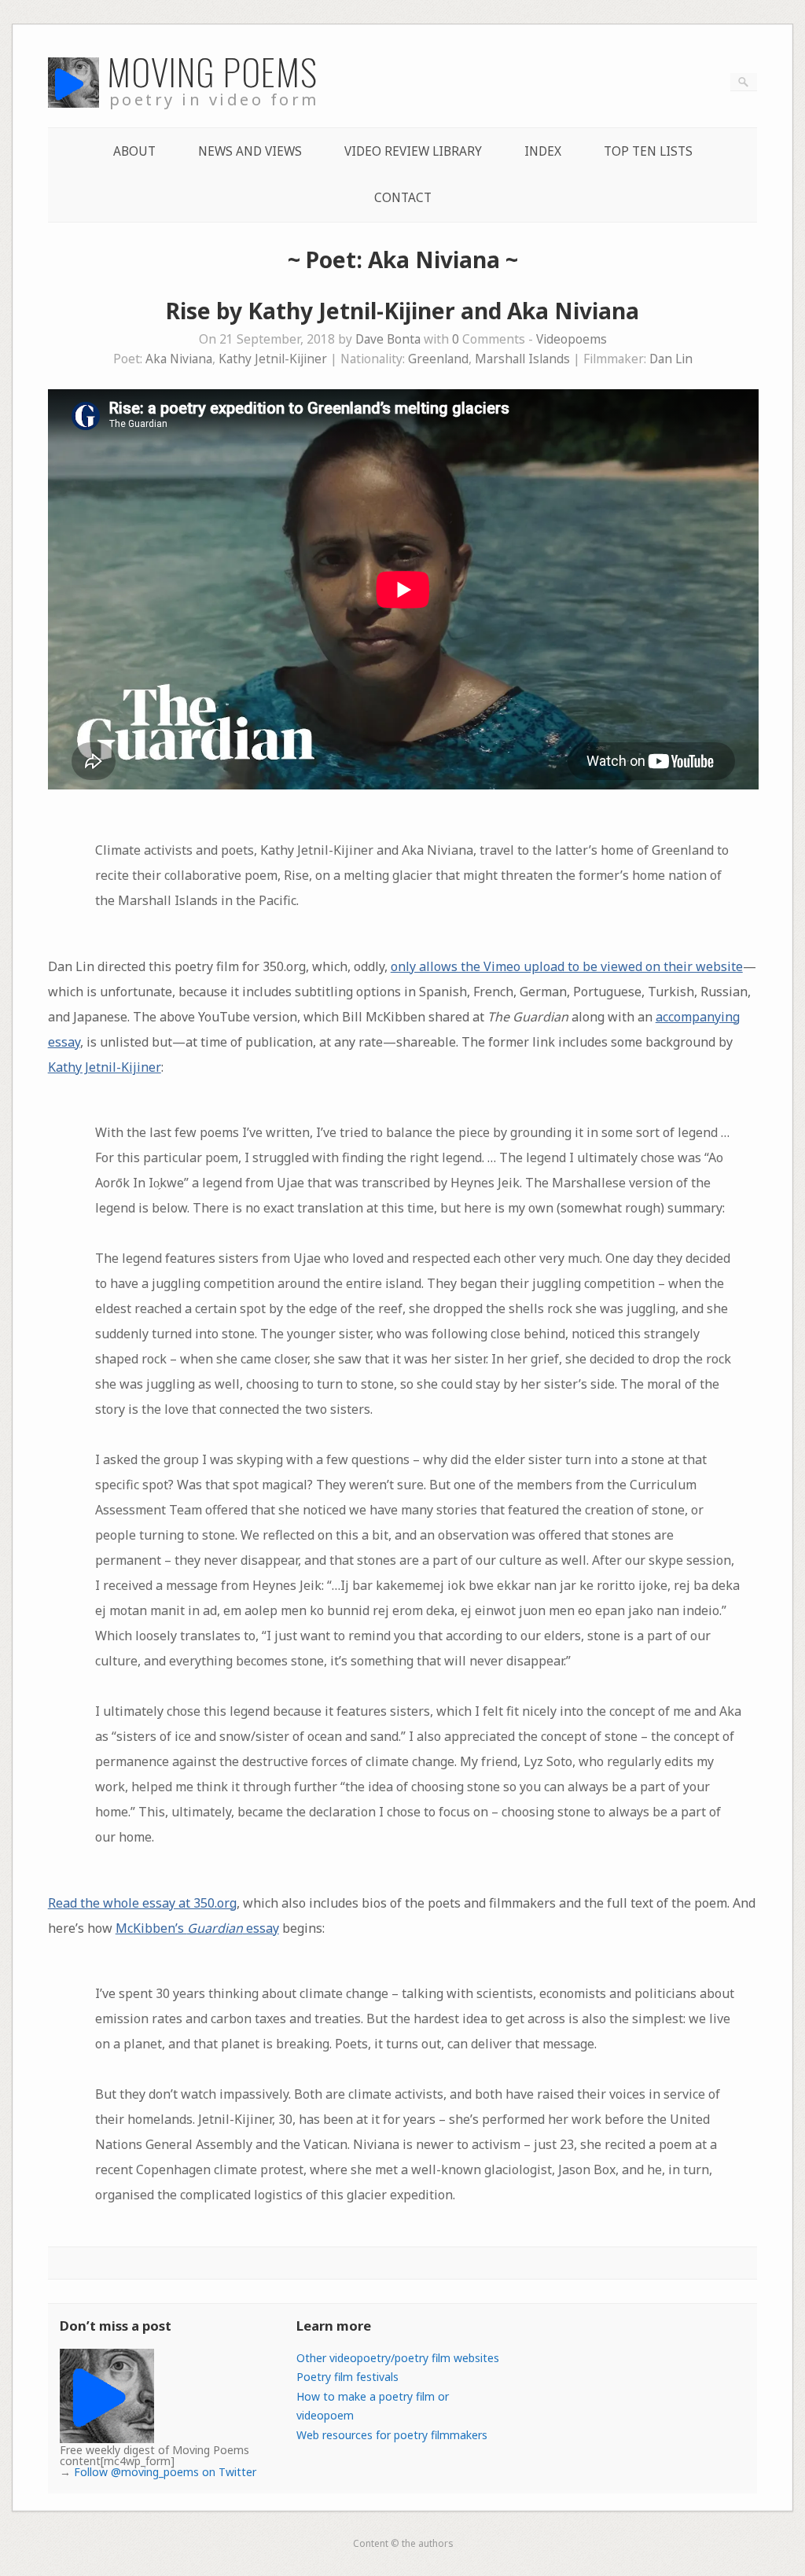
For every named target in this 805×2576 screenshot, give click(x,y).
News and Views (250, 151)
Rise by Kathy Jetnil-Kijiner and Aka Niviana (402, 311)
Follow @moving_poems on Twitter (165, 2472)
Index (543, 151)
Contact (403, 198)
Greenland (438, 359)
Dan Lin (671, 359)
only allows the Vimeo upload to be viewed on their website (567, 966)
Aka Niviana (179, 359)
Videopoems (572, 339)
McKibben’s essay (197, 1928)
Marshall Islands (522, 359)
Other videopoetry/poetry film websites (398, 2358)
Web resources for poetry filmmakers (392, 2435)
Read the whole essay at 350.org (142, 1903)
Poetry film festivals (347, 2377)
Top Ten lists (648, 151)
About (134, 151)
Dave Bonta (388, 339)
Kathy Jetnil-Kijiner (273, 359)
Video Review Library (413, 151)
